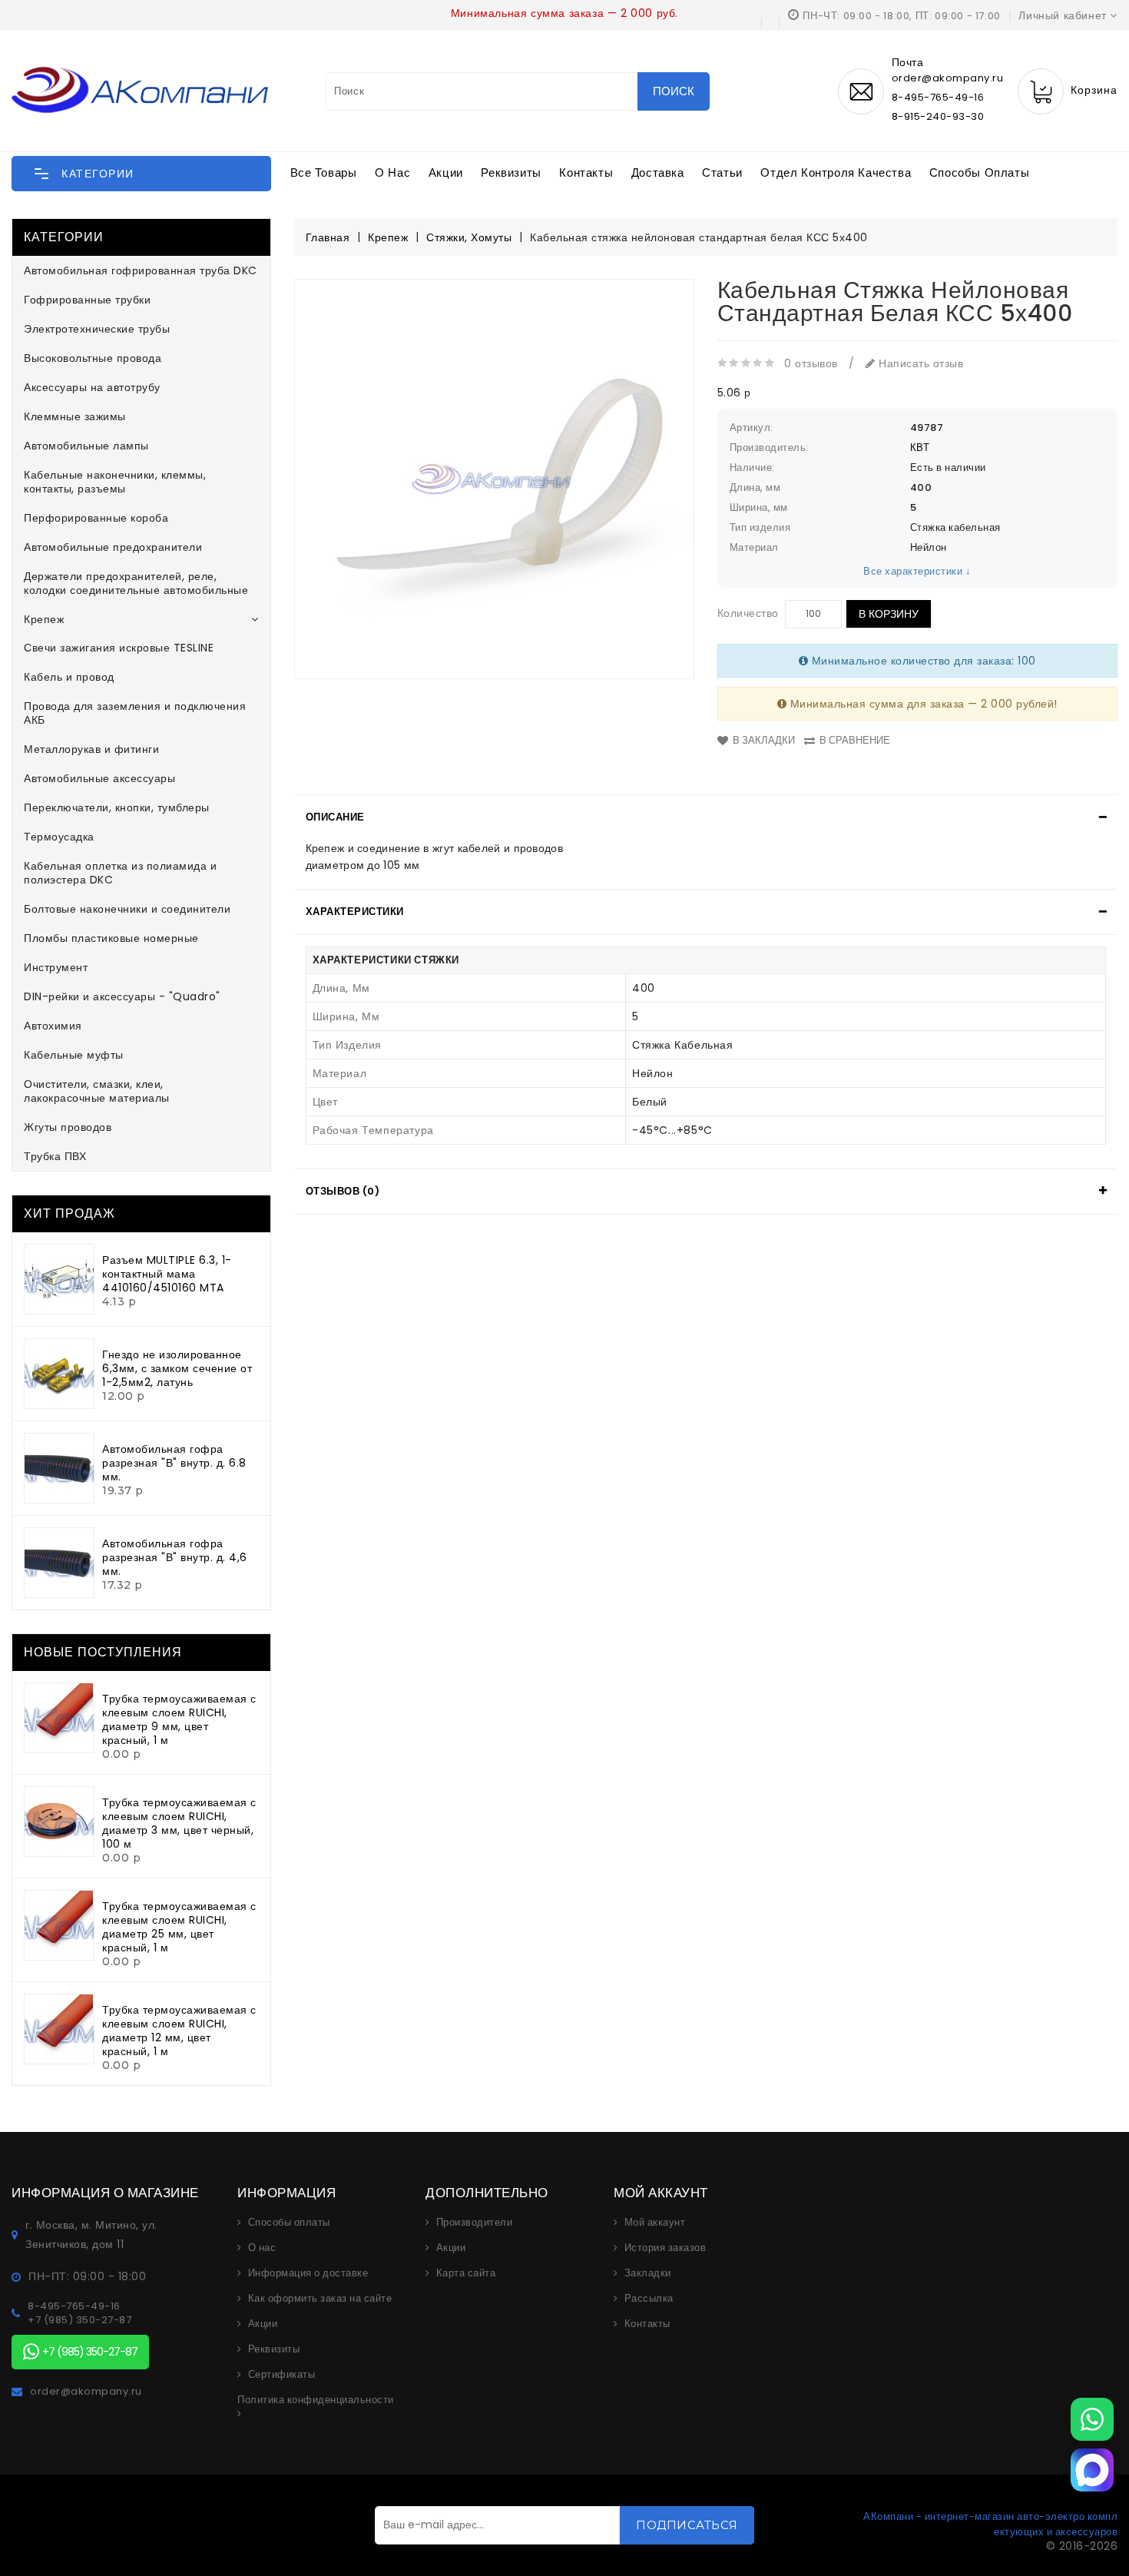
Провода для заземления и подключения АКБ (135, 713)
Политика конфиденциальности (316, 2400)
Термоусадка (59, 837)
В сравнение (855, 740)
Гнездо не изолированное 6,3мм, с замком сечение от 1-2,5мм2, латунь (177, 1368)
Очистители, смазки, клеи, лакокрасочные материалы (97, 1091)
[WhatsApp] (1092, 2419)
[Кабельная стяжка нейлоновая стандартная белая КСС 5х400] (494, 479)
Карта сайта (466, 2273)
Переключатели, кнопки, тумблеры (117, 807)
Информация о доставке (308, 2273)
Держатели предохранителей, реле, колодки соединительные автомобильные (136, 583)
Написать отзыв (919, 363)
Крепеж (44, 619)
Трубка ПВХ (55, 1156)
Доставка (658, 172)
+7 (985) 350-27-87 (79, 2320)
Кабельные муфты (74, 1055)
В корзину (889, 614)
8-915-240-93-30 (938, 116)
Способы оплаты (979, 172)
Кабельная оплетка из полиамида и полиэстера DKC (120, 873)
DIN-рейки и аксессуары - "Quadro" (122, 996)
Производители (475, 2223)
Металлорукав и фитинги (91, 749)
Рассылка (649, 2299)
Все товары (324, 172)
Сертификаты (282, 2375)
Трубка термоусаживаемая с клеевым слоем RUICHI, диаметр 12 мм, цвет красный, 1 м (179, 2031)
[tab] (706, 817)
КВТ (920, 448)
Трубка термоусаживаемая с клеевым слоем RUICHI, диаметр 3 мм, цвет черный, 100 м (179, 1823)
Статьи (722, 172)
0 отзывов (811, 363)
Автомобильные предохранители (113, 547)
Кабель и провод (69, 677)
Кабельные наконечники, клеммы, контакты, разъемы (115, 482)
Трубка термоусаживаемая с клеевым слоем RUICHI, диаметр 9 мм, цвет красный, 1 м (179, 1719)
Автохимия (53, 1026)
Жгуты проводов (68, 1127)
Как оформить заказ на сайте (320, 2299)
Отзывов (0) (343, 1191)
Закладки (648, 2273)
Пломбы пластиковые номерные (111, 938)
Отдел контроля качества (836, 172)
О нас (392, 172)
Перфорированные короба (96, 518)
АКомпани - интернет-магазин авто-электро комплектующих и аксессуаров (990, 2524)
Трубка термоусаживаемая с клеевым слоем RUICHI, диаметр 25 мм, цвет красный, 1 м (179, 1927)
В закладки (764, 740)
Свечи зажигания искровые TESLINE (119, 648)
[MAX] (1092, 2470)
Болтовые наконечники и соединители (127, 909)
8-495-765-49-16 (938, 97)
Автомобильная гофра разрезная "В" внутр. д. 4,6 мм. (175, 1557)
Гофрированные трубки (87, 300)
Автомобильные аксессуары (99, 778)
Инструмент (56, 967)
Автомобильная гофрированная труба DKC (141, 270)
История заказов (665, 2248)
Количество (748, 613)
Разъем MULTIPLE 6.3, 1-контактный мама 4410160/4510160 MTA (167, 1274)
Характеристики (355, 912)
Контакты (586, 172)
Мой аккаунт (655, 2223)
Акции (446, 172)
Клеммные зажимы (75, 416)
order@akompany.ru (86, 2392)
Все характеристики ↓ (917, 571)
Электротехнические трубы (97, 329)
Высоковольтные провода (93, 358)
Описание (335, 817)
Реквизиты (511, 172)
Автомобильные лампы (86, 446)
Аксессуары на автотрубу (92, 387)
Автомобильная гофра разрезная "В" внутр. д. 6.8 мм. (174, 1463)
